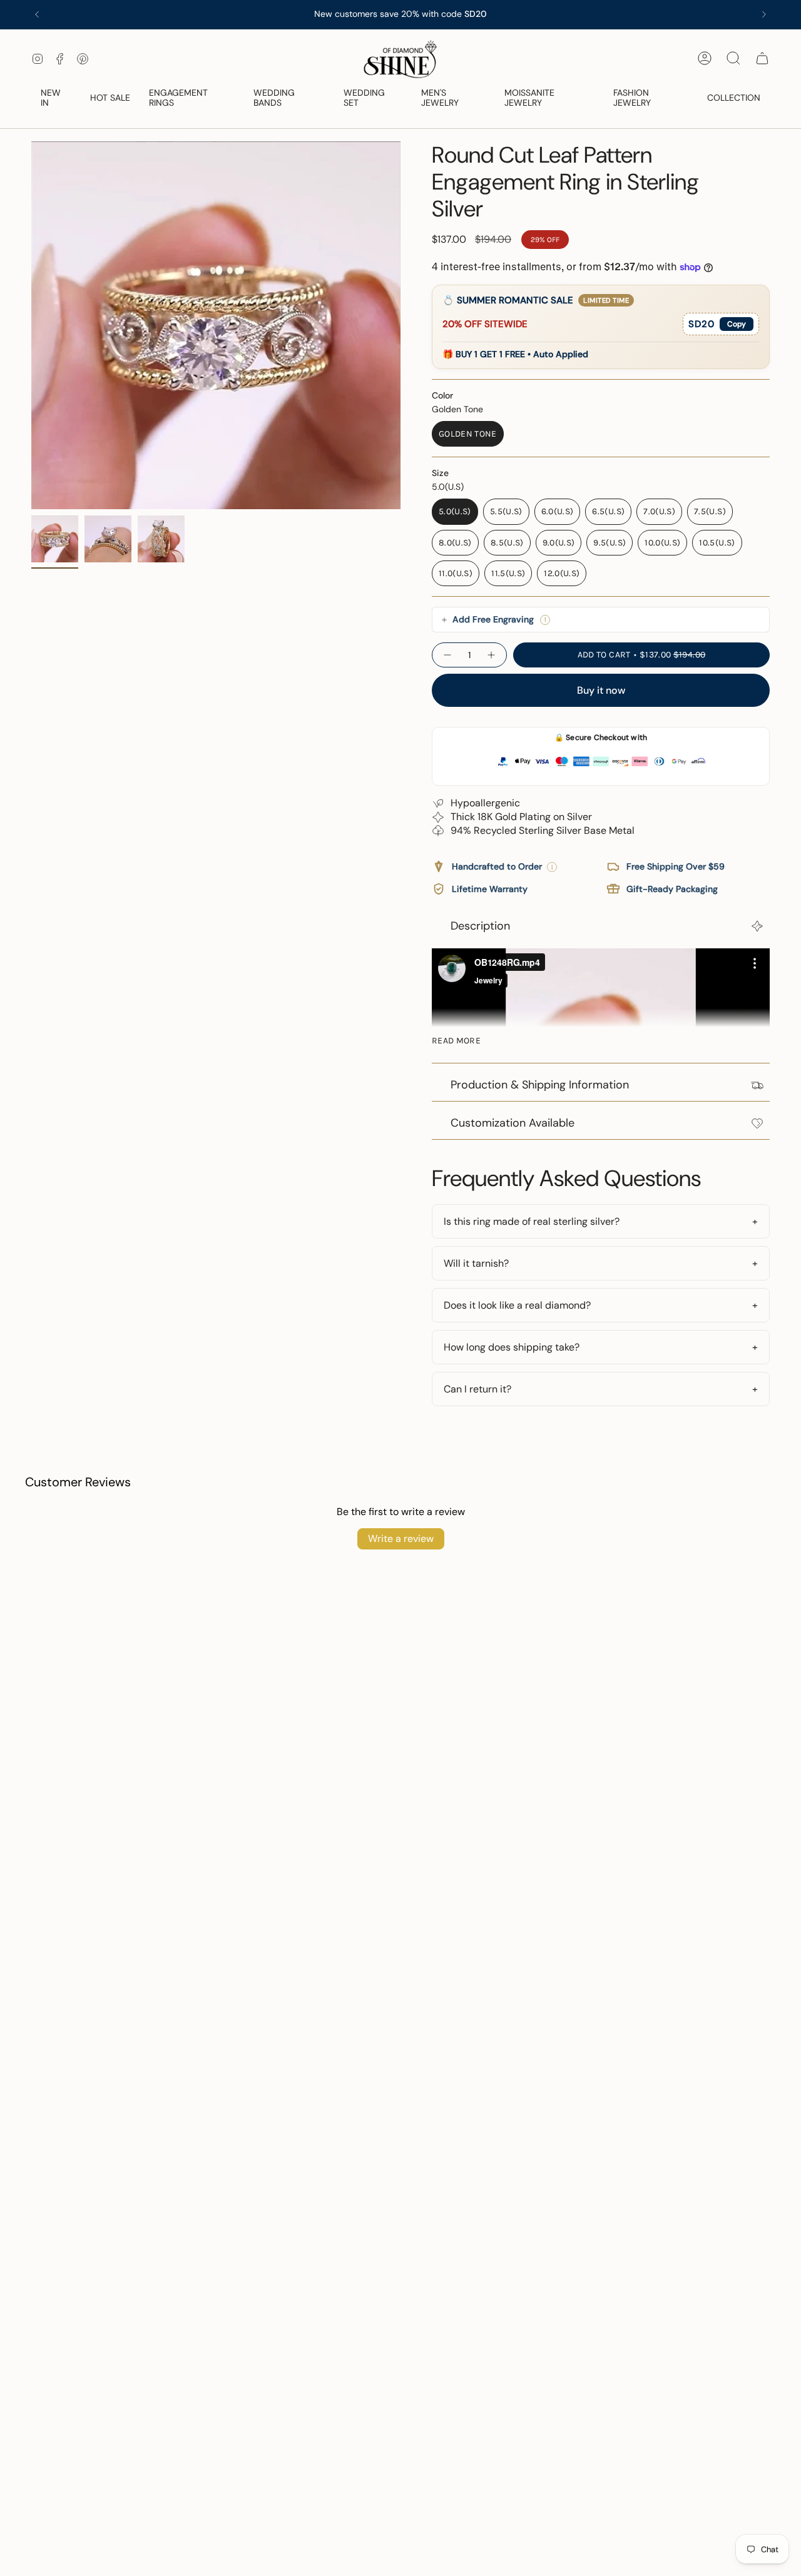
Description (480, 926)
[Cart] (762, 58)
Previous (31, 325)
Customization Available (513, 1123)
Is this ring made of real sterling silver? (532, 1221)
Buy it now (601, 690)
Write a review (401, 1539)
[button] (56, 99)
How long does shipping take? (512, 1347)
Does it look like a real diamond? (517, 1305)
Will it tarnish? (476, 1263)
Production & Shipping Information (540, 1085)
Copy (737, 324)
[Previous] (37, 14)
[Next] (764, 14)
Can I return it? (477, 1389)
